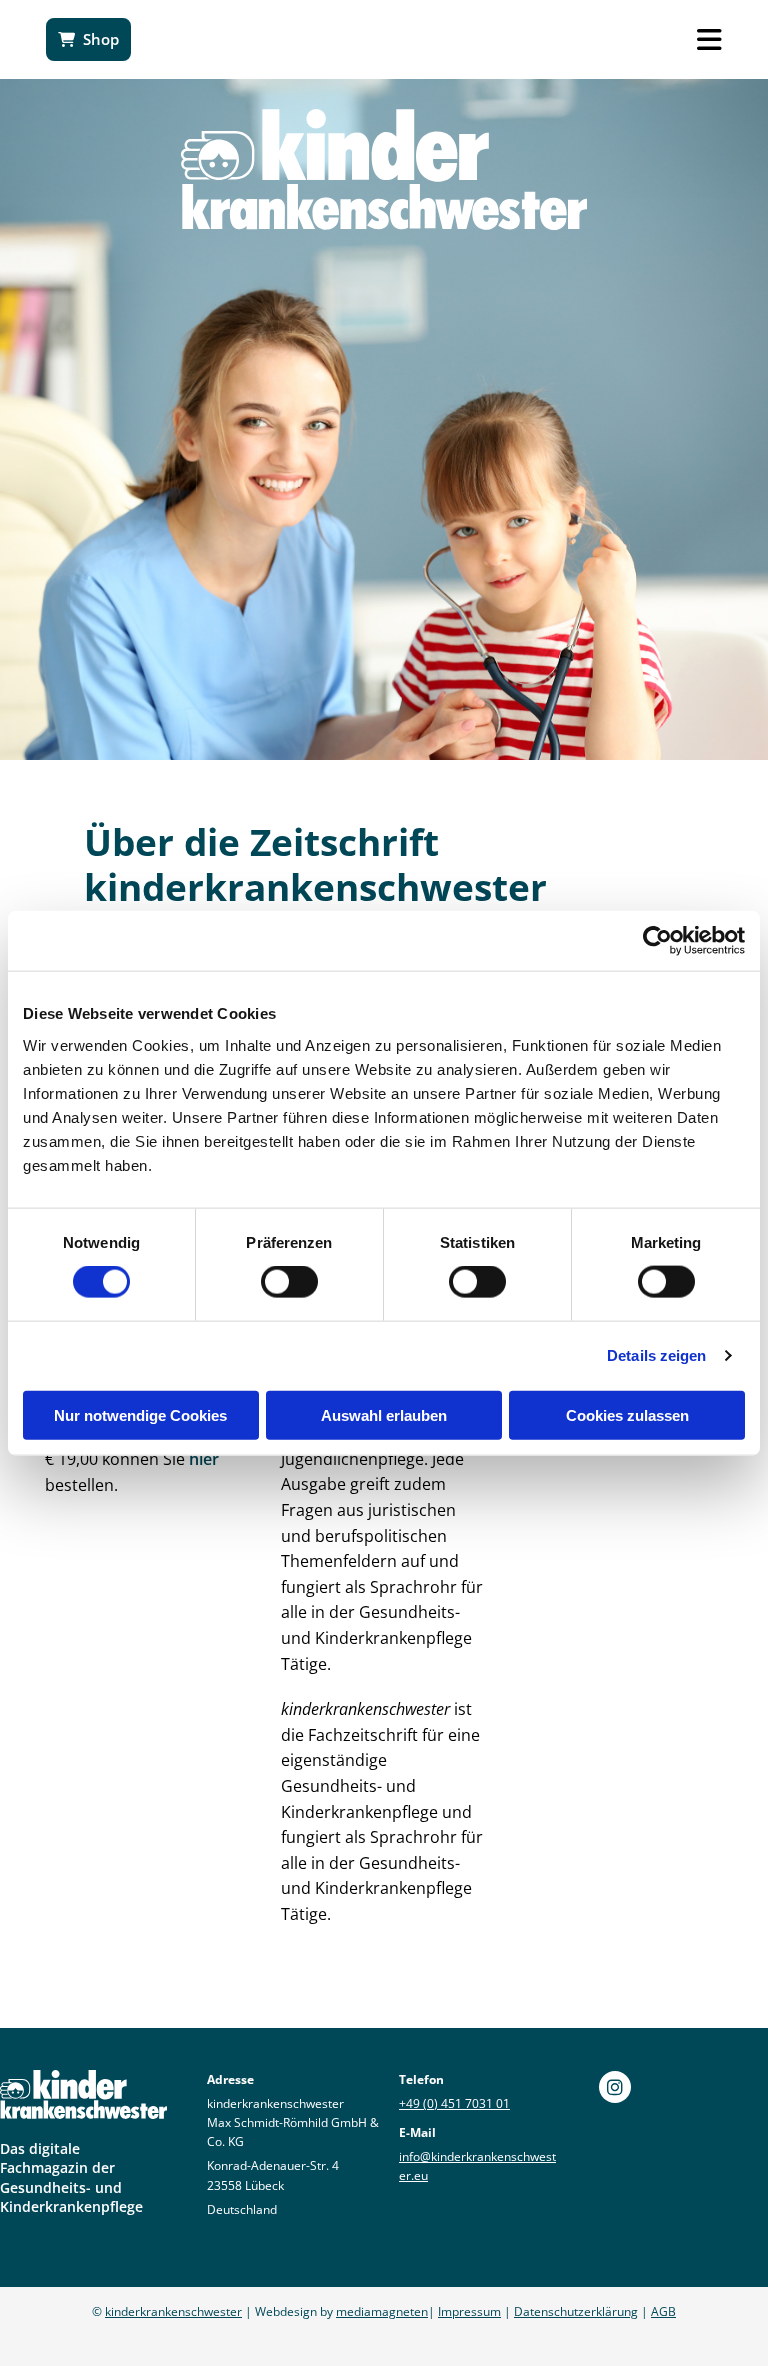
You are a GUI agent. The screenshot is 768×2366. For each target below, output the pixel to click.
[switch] (289, 1282)
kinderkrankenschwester (173, 2311)
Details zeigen (656, 1355)
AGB (663, 2311)
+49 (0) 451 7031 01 (454, 2103)
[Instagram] (615, 2087)
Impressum (469, 2311)
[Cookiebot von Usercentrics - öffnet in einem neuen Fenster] (657, 941)
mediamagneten (382, 2311)
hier (204, 1459)
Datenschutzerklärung (576, 2311)
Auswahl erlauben (384, 1414)
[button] (88, 39)
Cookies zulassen (627, 1414)
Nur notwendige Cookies (140, 1414)
